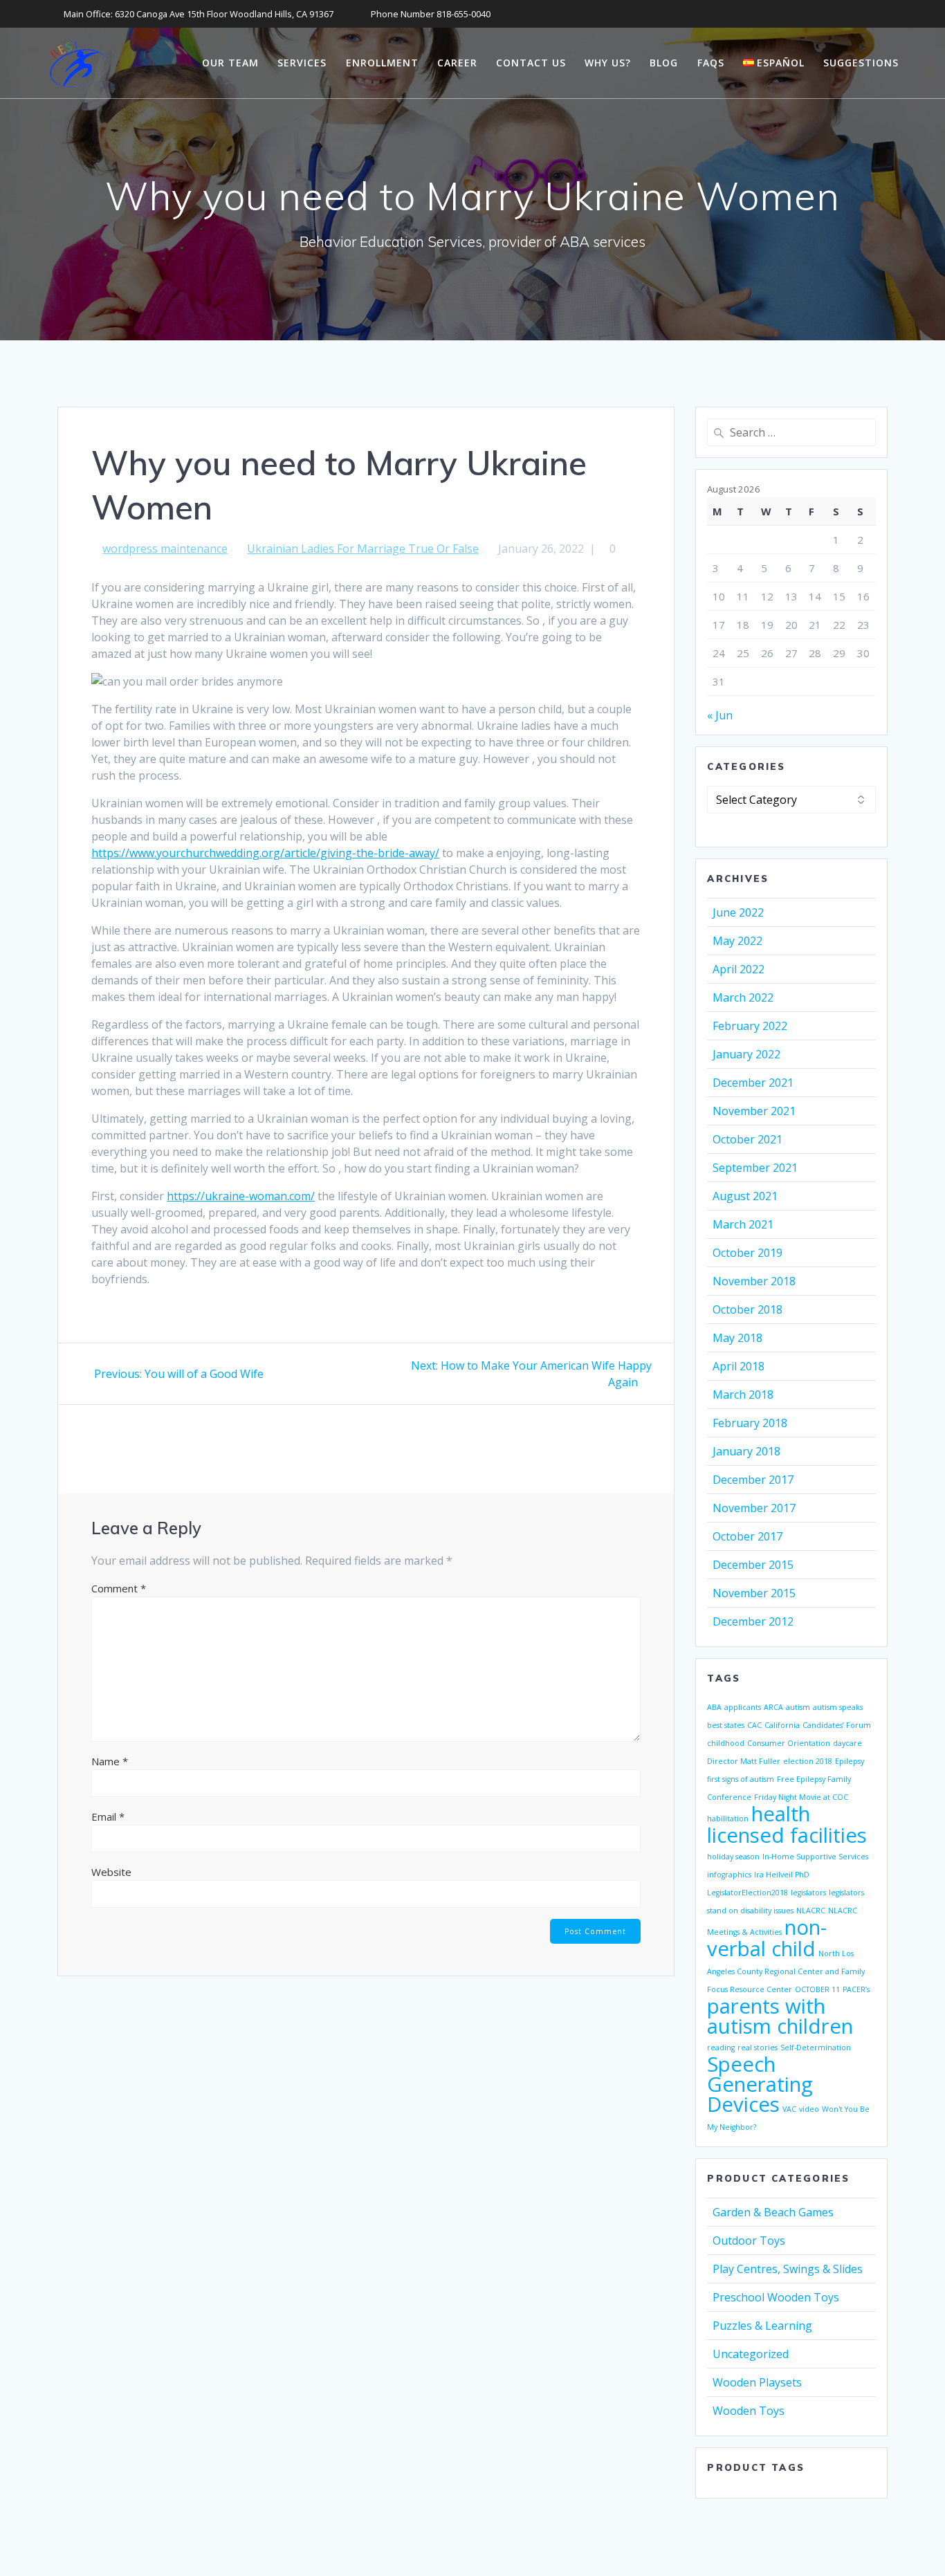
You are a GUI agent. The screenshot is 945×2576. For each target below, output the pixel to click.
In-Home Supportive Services (815, 1857)
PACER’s (856, 1989)
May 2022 (737, 941)
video (809, 2109)
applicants (743, 1707)
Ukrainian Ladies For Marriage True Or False (363, 549)
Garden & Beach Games (773, 2212)
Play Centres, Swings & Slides (788, 2269)
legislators (808, 1893)
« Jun (720, 715)
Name (110, 1761)
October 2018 (747, 1309)
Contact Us (531, 63)
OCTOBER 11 (817, 1989)
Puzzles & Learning (762, 2326)
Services (302, 63)
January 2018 (746, 1451)
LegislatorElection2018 (747, 1893)
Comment (119, 1588)
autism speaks (838, 1707)
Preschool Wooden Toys (776, 2297)
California (782, 1725)
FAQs (711, 63)
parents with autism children (780, 2016)
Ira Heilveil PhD (782, 1875)
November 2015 (754, 1593)
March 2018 (743, 1395)
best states (726, 1725)
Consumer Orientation (789, 1743)
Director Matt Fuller (744, 1761)
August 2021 (745, 1196)
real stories (758, 2048)
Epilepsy (850, 1761)
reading (721, 2048)
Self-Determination (816, 2048)
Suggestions (861, 63)
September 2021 (755, 1168)
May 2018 (737, 1338)
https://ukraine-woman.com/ (241, 1196)
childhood (726, 1743)
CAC (754, 1725)
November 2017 (754, 1508)
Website (111, 1872)
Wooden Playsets (757, 2382)
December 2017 (753, 1480)
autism (798, 1707)
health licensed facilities (787, 1824)
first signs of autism (741, 1779)
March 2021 (743, 1224)
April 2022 (738, 969)
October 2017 (747, 1536)
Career (457, 63)
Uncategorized (751, 2354)
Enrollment (382, 63)
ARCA (773, 1707)
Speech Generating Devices (760, 2084)
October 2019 (747, 1253)
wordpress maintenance (165, 549)
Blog (664, 63)
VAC (789, 2109)
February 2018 (750, 1423)
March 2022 (743, 997)
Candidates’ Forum (837, 1725)
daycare (847, 1743)
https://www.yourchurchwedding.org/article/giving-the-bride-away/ (265, 853)
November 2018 (754, 1281)
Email (108, 1816)
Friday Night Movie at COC (801, 1797)
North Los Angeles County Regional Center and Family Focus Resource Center (786, 1971)
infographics (729, 1875)
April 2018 (738, 1366)
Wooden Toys (749, 2411)
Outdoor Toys (749, 2241)
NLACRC (811, 1911)
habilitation (728, 1819)
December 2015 (753, 1565)
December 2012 (753, 1621)
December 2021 (753, 1083)
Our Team (230, 63)
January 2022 (746, 1054)
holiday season (733, 1857)
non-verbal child (767, 1938)
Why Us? (608, 63)
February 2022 (750, 1026)
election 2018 (808, 1761)
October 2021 (747, 1139)
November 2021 (754, 1111)
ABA (714, 1707)
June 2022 (738, 912)
